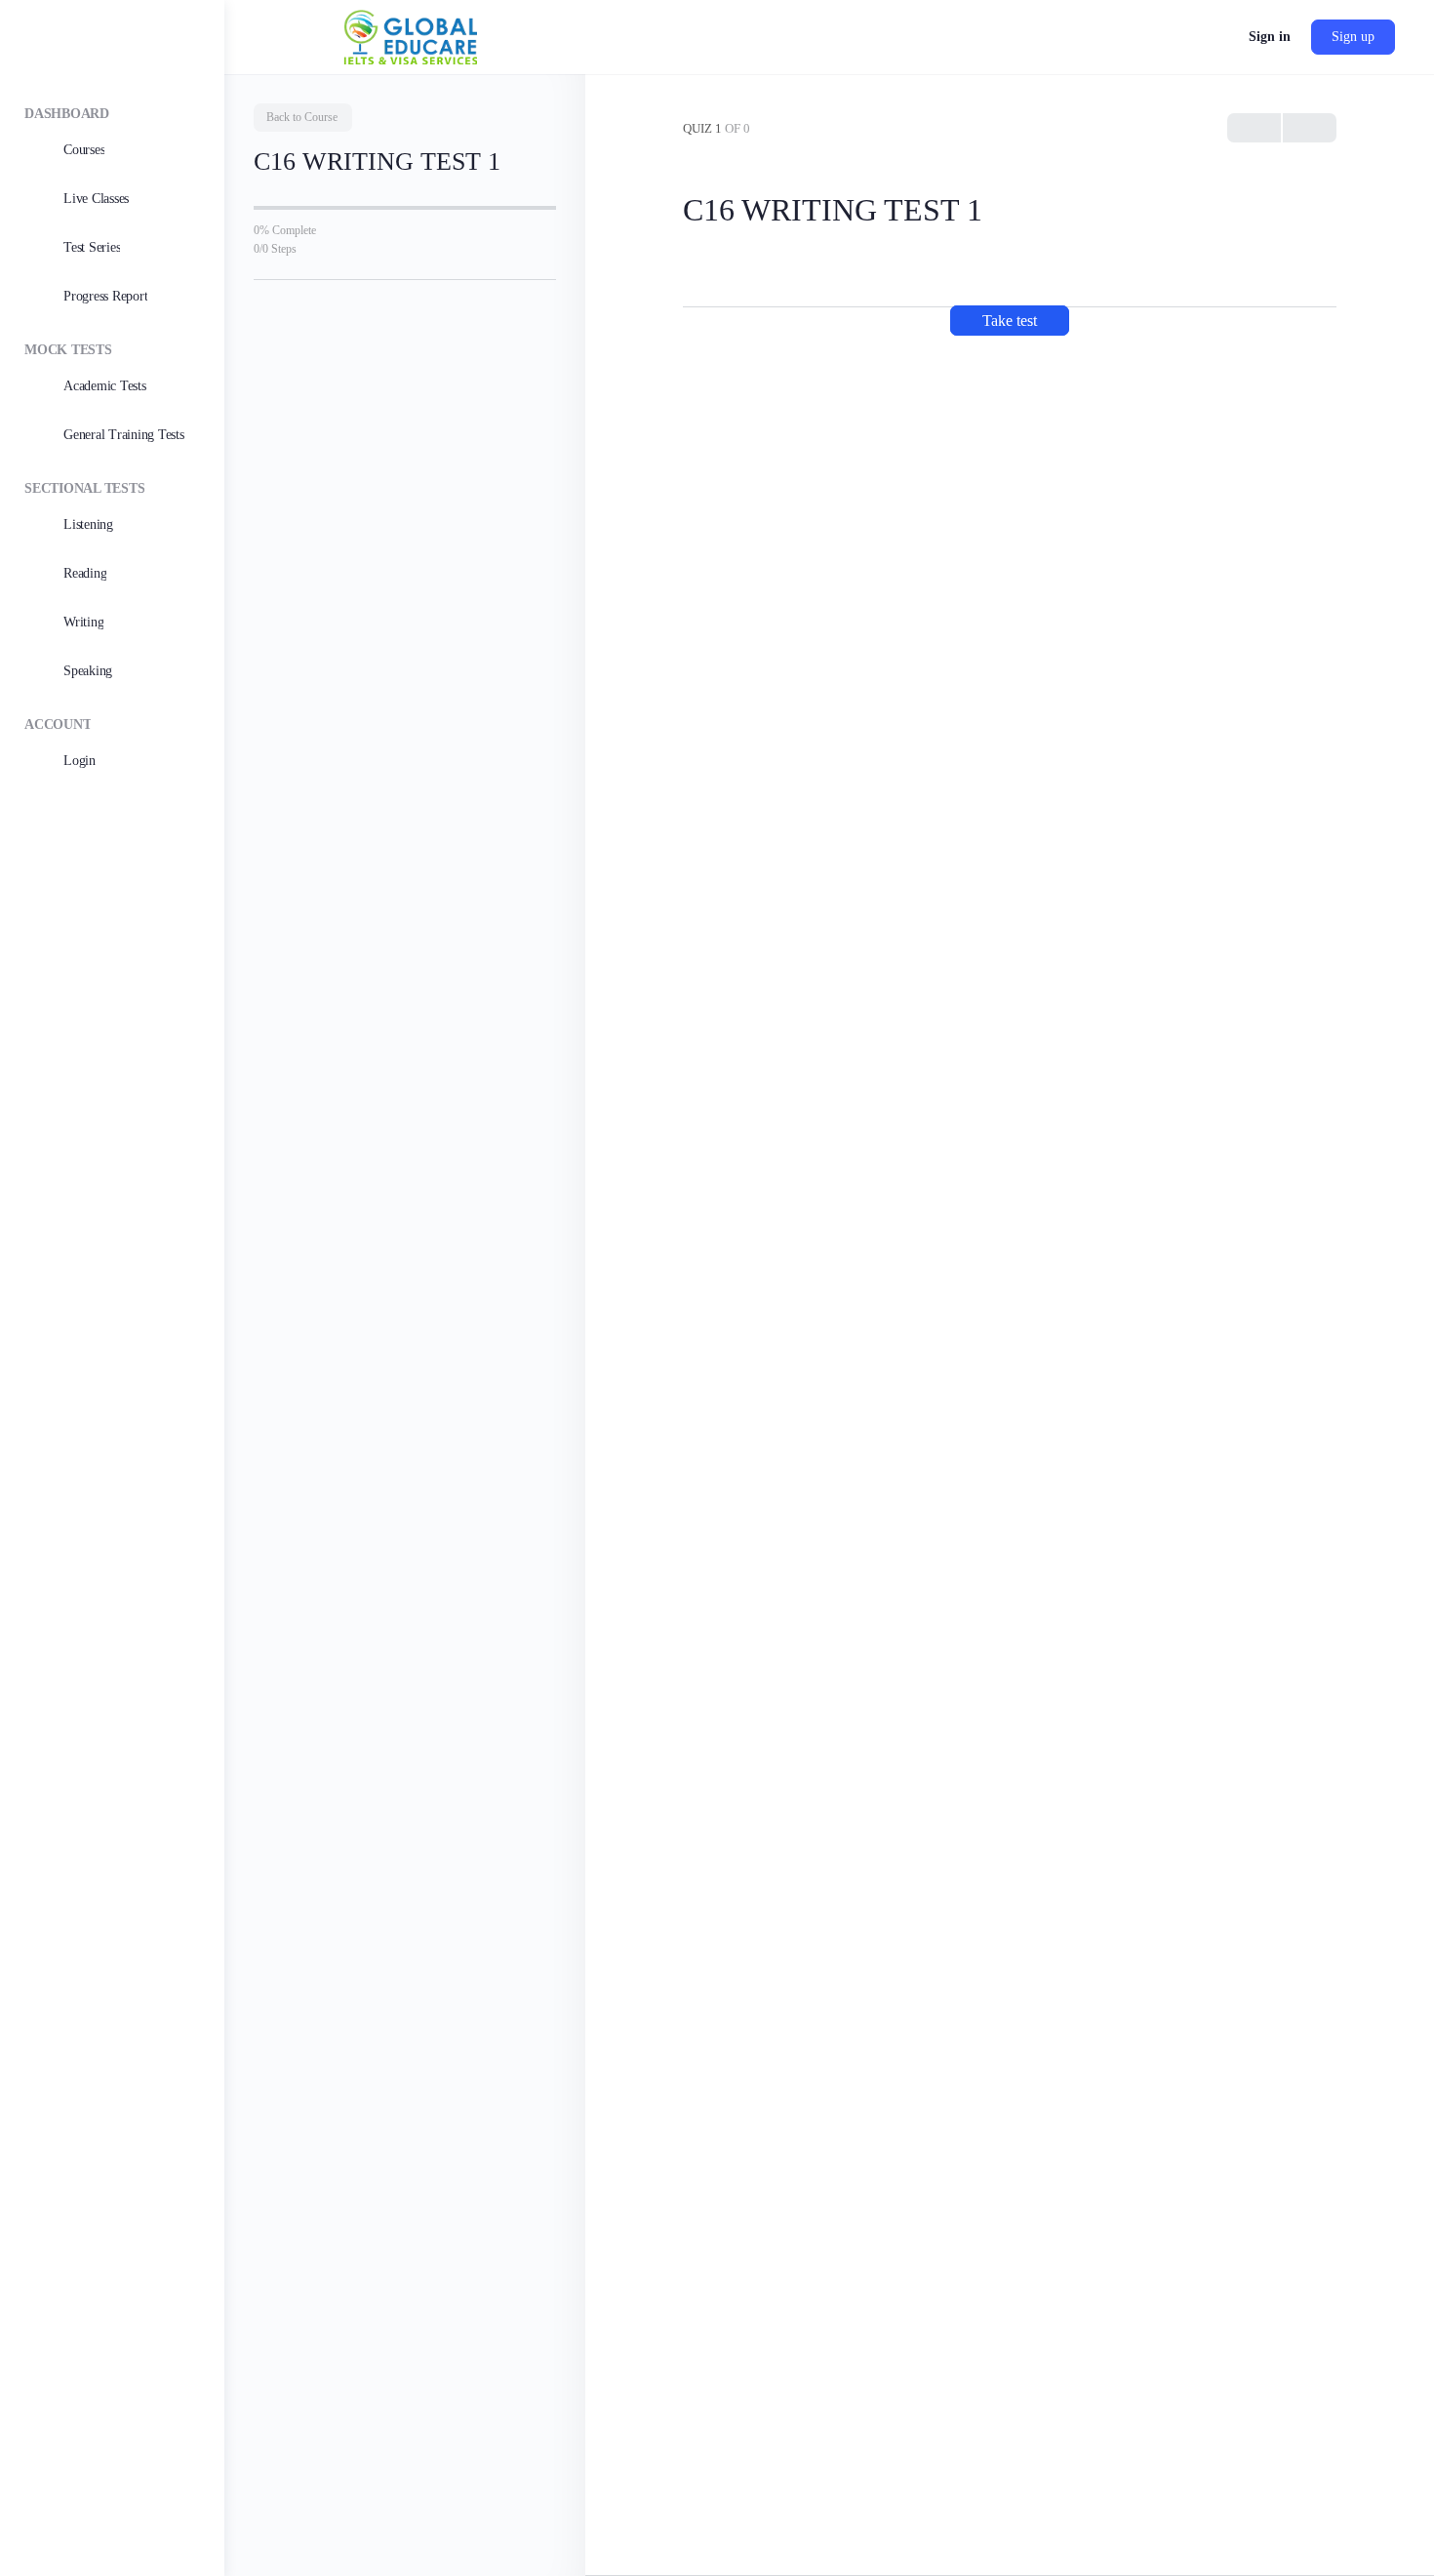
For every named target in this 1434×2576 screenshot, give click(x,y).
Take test (1010, 321)
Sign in (1270, 37)
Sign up (1353, 37)
